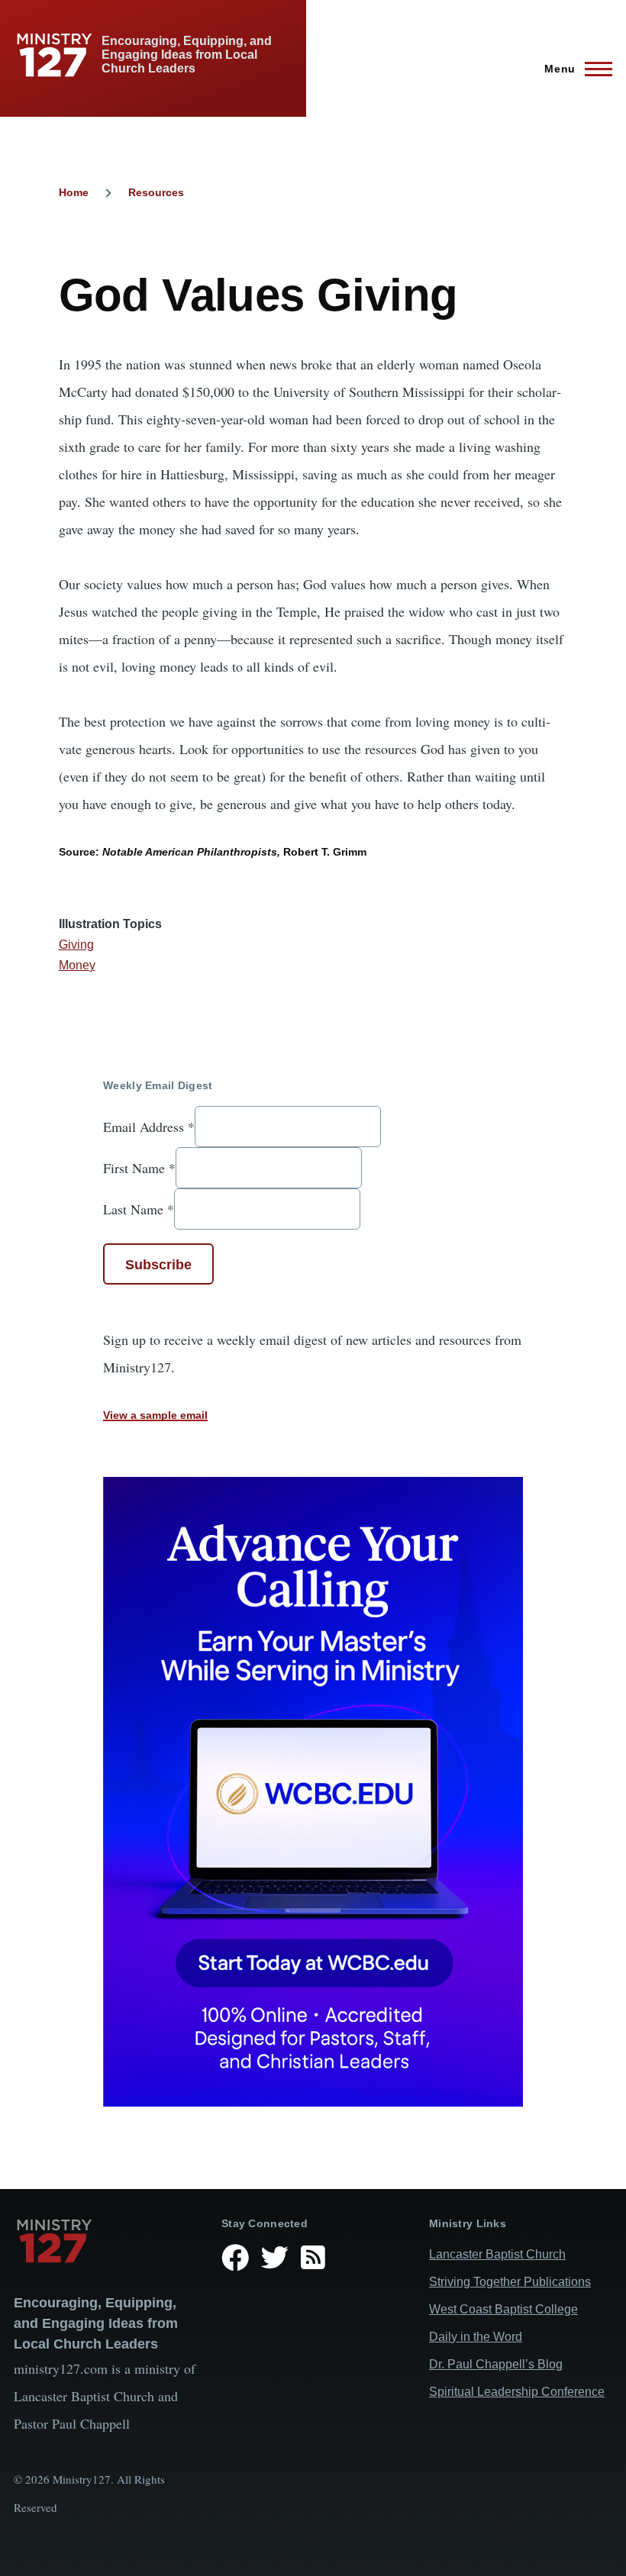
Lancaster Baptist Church (497, 2254)
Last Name (139, 1209)
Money (77, 965)
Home (74, 192)
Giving (76, 945)
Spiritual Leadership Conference (517, 2392)
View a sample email (155, 1415)
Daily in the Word (476, 2337)
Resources (156, 192)
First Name (139, 1168)
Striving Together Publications (510, 2282)
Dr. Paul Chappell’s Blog (496, 2364)
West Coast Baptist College (503, 2309)
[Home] (105, 2241)
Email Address (149, 1127)
